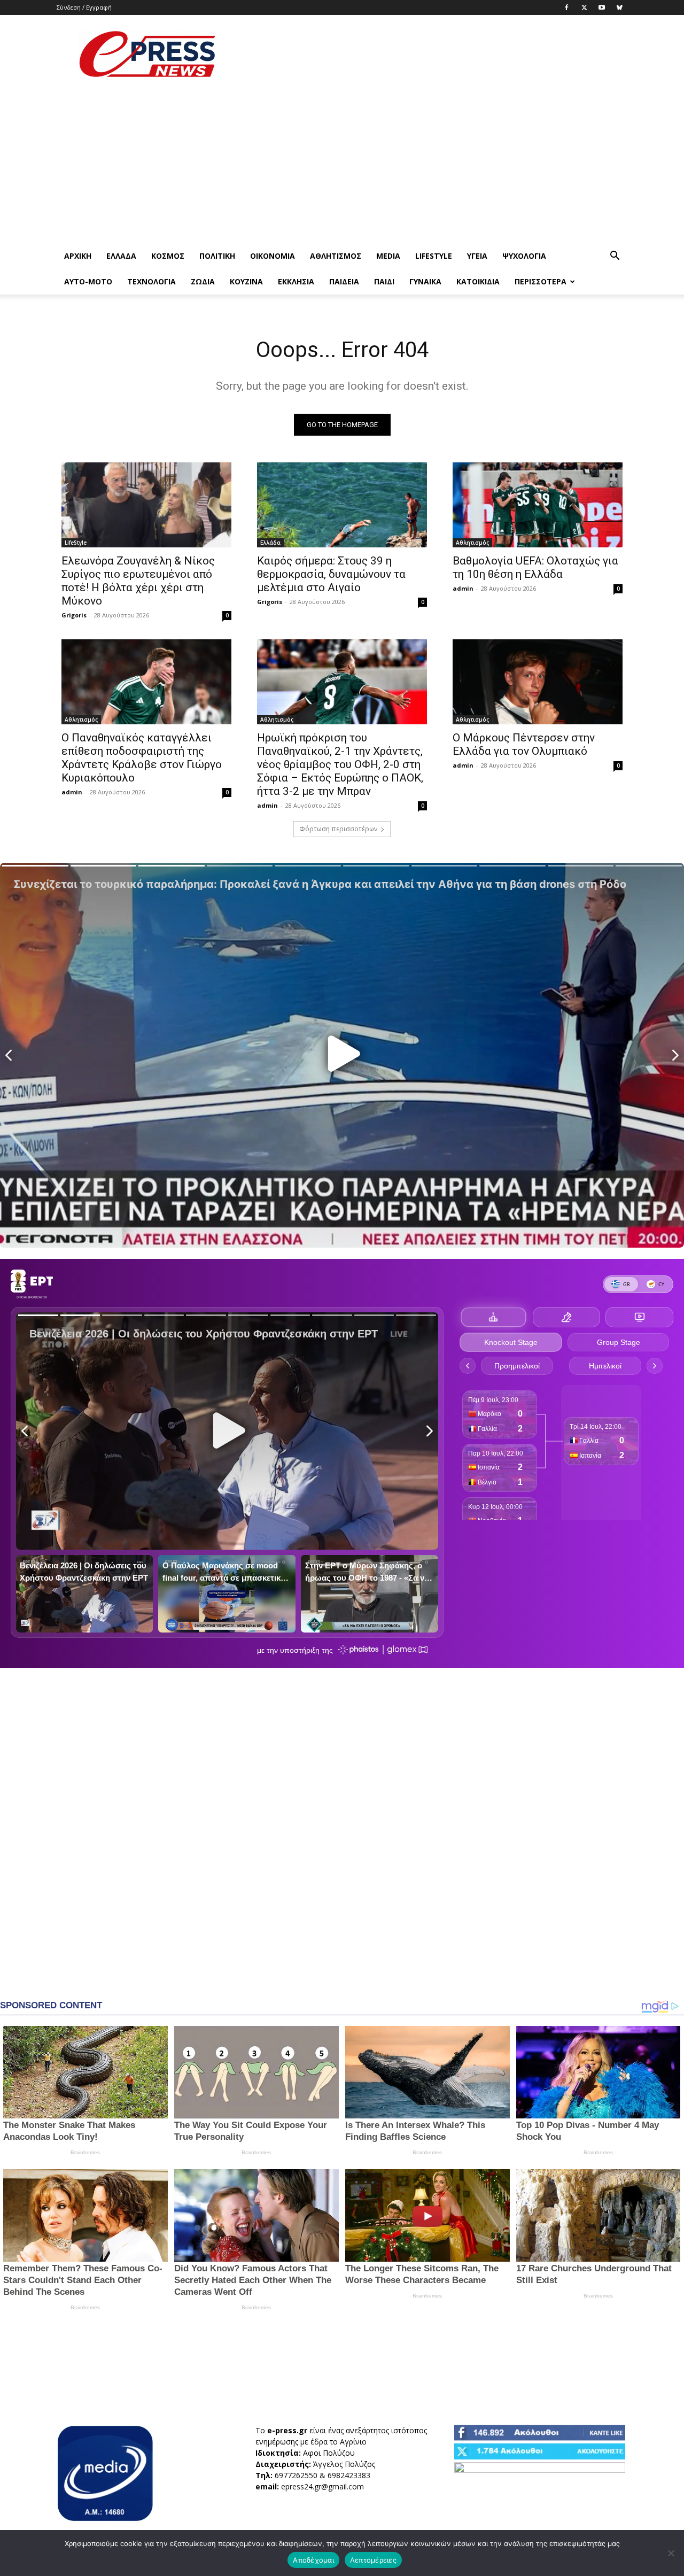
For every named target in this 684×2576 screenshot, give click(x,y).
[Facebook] (566, 7)
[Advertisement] (433, 54)
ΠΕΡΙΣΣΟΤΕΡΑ (541, 281)
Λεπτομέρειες (373, 2560)
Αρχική (78, 256)
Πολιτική (217, 256)
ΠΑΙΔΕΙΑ (344, 281)
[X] (584, 7)
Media (388, 256)
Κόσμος (168, 256)
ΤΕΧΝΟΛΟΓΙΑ (151, 281)
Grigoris (74, 615)
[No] (671, 2553)
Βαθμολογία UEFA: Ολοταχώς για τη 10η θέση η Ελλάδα (535, 567)
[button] (615, 257)
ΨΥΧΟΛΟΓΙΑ (524, 256)
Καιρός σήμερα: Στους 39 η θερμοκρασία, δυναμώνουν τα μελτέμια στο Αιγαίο (331, 574)
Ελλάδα (121, 256)
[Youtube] (602, 7)
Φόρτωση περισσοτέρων (338, 829)
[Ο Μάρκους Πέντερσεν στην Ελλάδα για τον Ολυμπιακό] (538, 682)
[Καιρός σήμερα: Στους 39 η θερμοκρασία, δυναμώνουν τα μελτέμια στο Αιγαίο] (342, 505)
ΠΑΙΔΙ (384, 281)
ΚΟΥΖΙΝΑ (246, 281)
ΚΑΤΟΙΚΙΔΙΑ (478, 281)
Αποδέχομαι (313, 2560)
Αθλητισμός (336, 256)
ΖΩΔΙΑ (203, 281)
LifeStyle (434, 256)
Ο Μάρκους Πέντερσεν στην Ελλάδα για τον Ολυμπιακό (524, 744)
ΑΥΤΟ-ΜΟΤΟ (88, 281)
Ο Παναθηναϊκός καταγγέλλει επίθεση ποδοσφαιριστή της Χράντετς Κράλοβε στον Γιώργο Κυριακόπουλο (142, 758)
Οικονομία (273, 256)
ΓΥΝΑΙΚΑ (425, 281)
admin (463, 588)
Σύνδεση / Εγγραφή (84, 7)
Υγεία (477, 256)
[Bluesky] (619, 7)
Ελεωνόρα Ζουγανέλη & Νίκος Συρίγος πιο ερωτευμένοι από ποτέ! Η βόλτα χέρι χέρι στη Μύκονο (138, 581)
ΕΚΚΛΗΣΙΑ (296, 281)
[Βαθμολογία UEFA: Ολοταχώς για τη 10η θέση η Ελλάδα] (538, 505)
